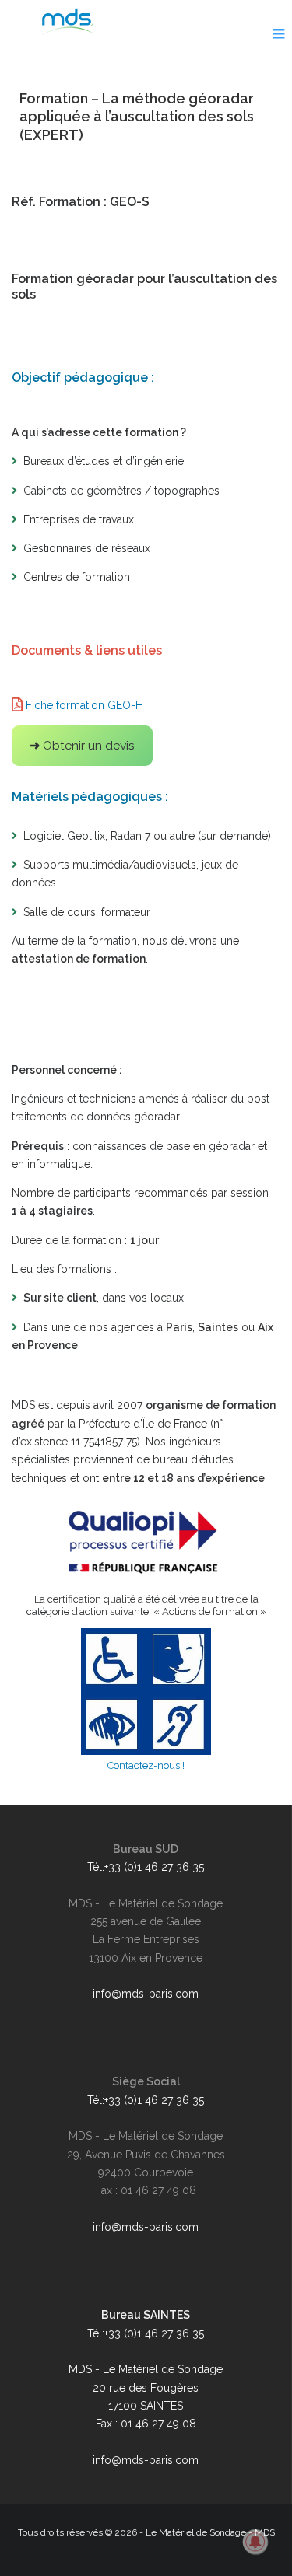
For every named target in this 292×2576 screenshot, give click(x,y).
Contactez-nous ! (146, 1765)
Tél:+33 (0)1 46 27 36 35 (146, 1867)
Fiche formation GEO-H (84, 705)
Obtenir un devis (82, 745)
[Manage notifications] (255, 2542)
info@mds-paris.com (146, 1994)
